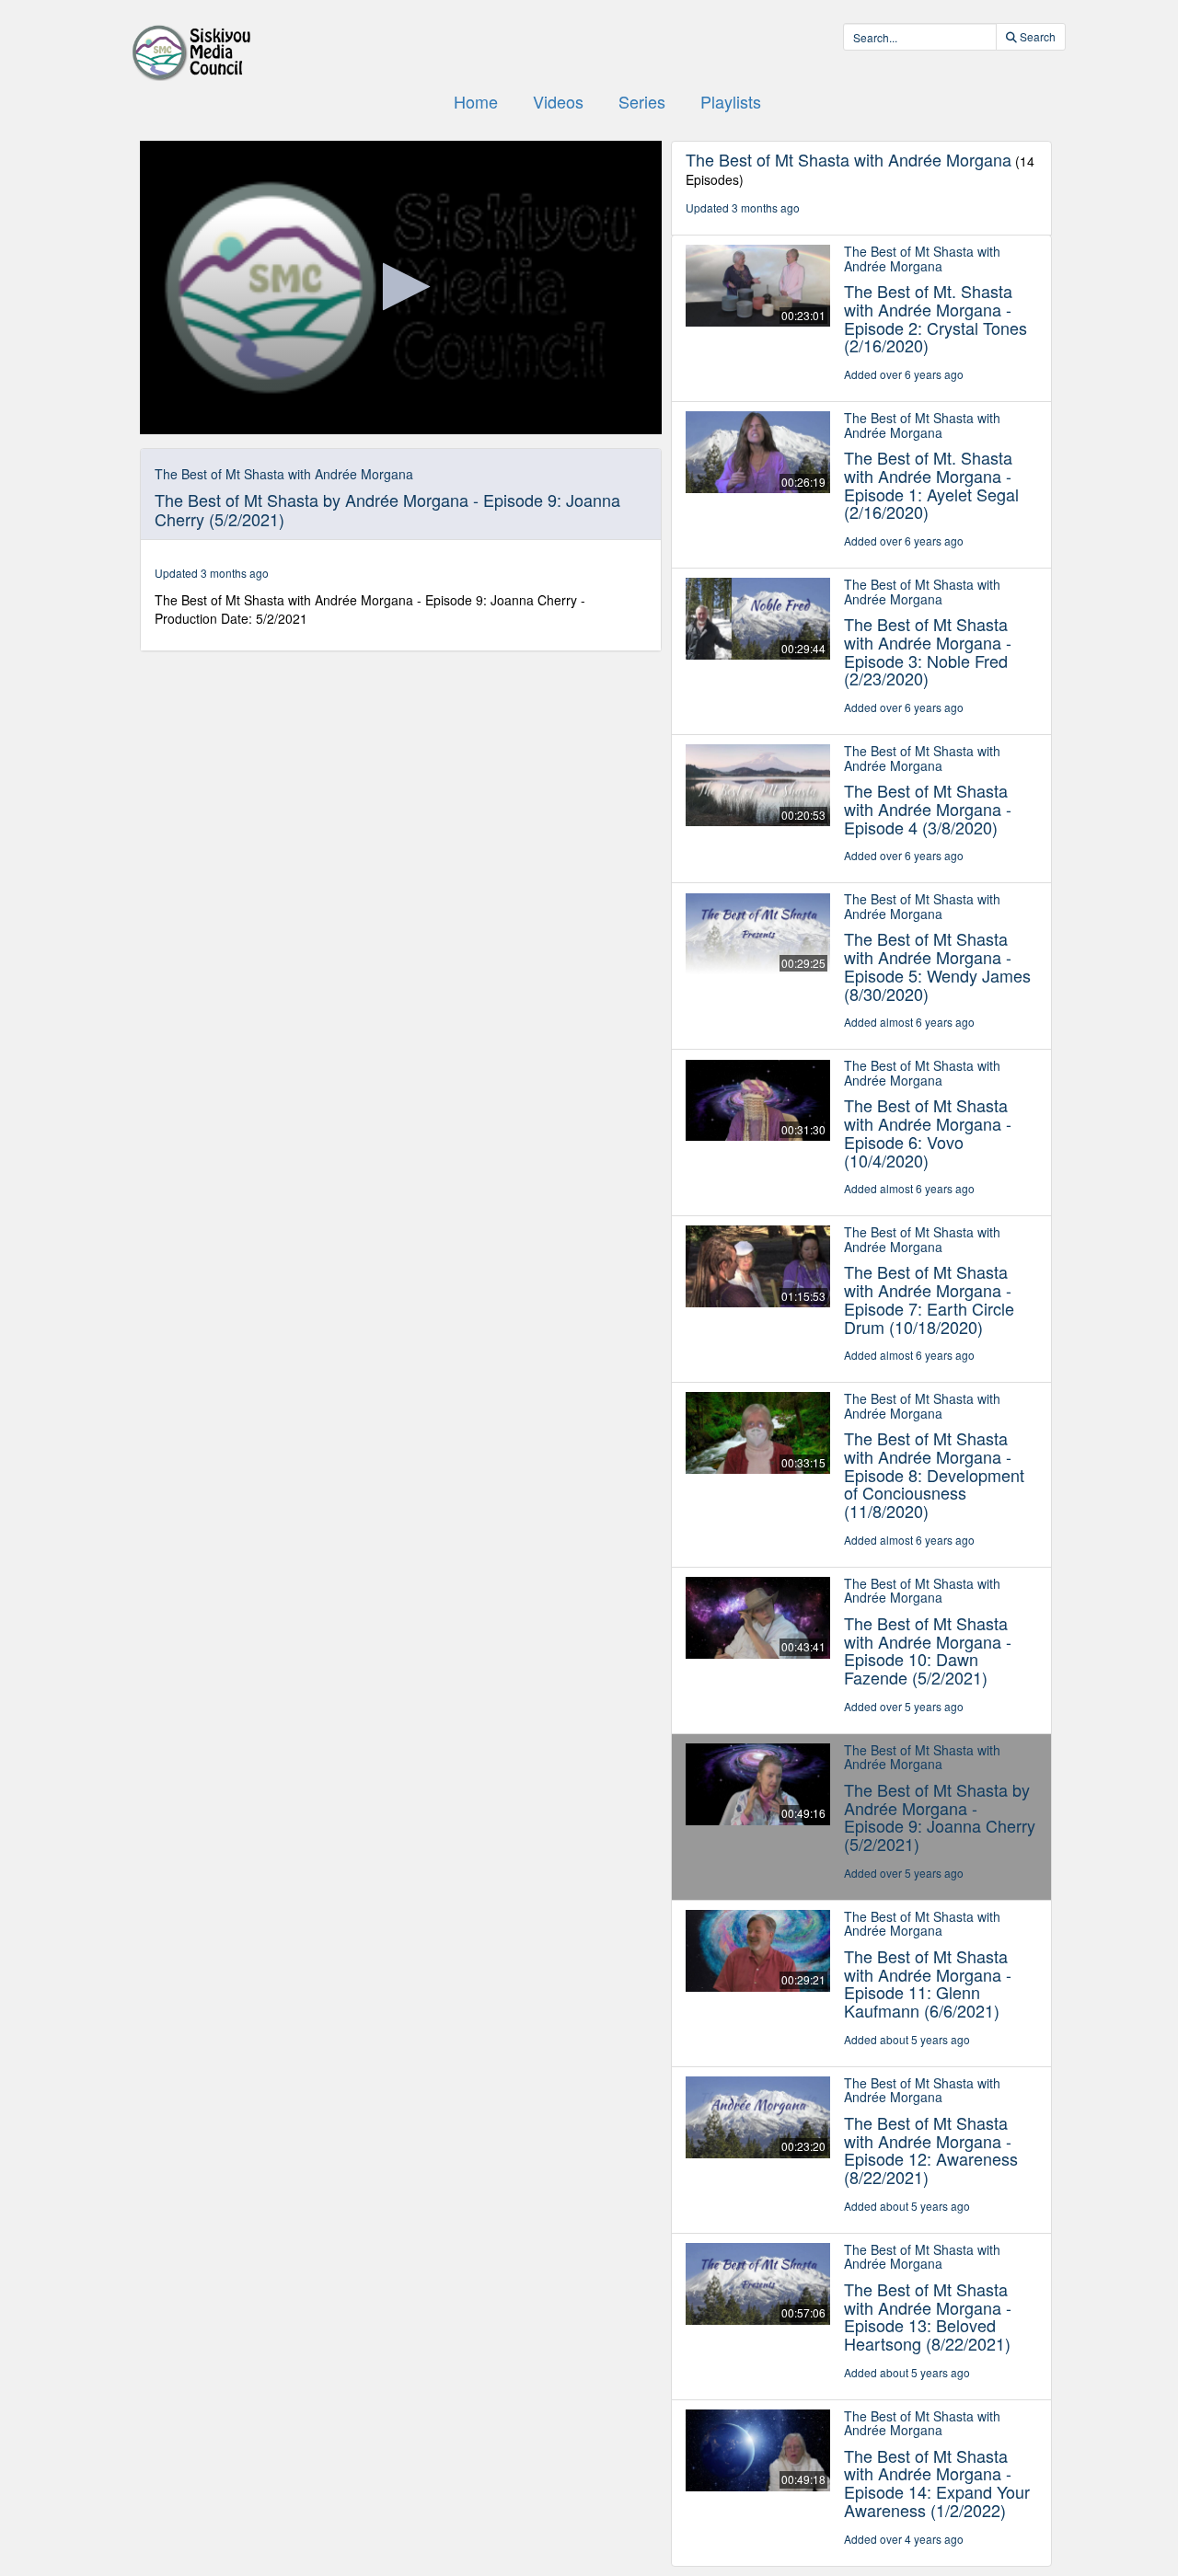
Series (642, 101)
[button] (401, 287)
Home (476, 101)
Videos (558, 101)
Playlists (731, 101)
